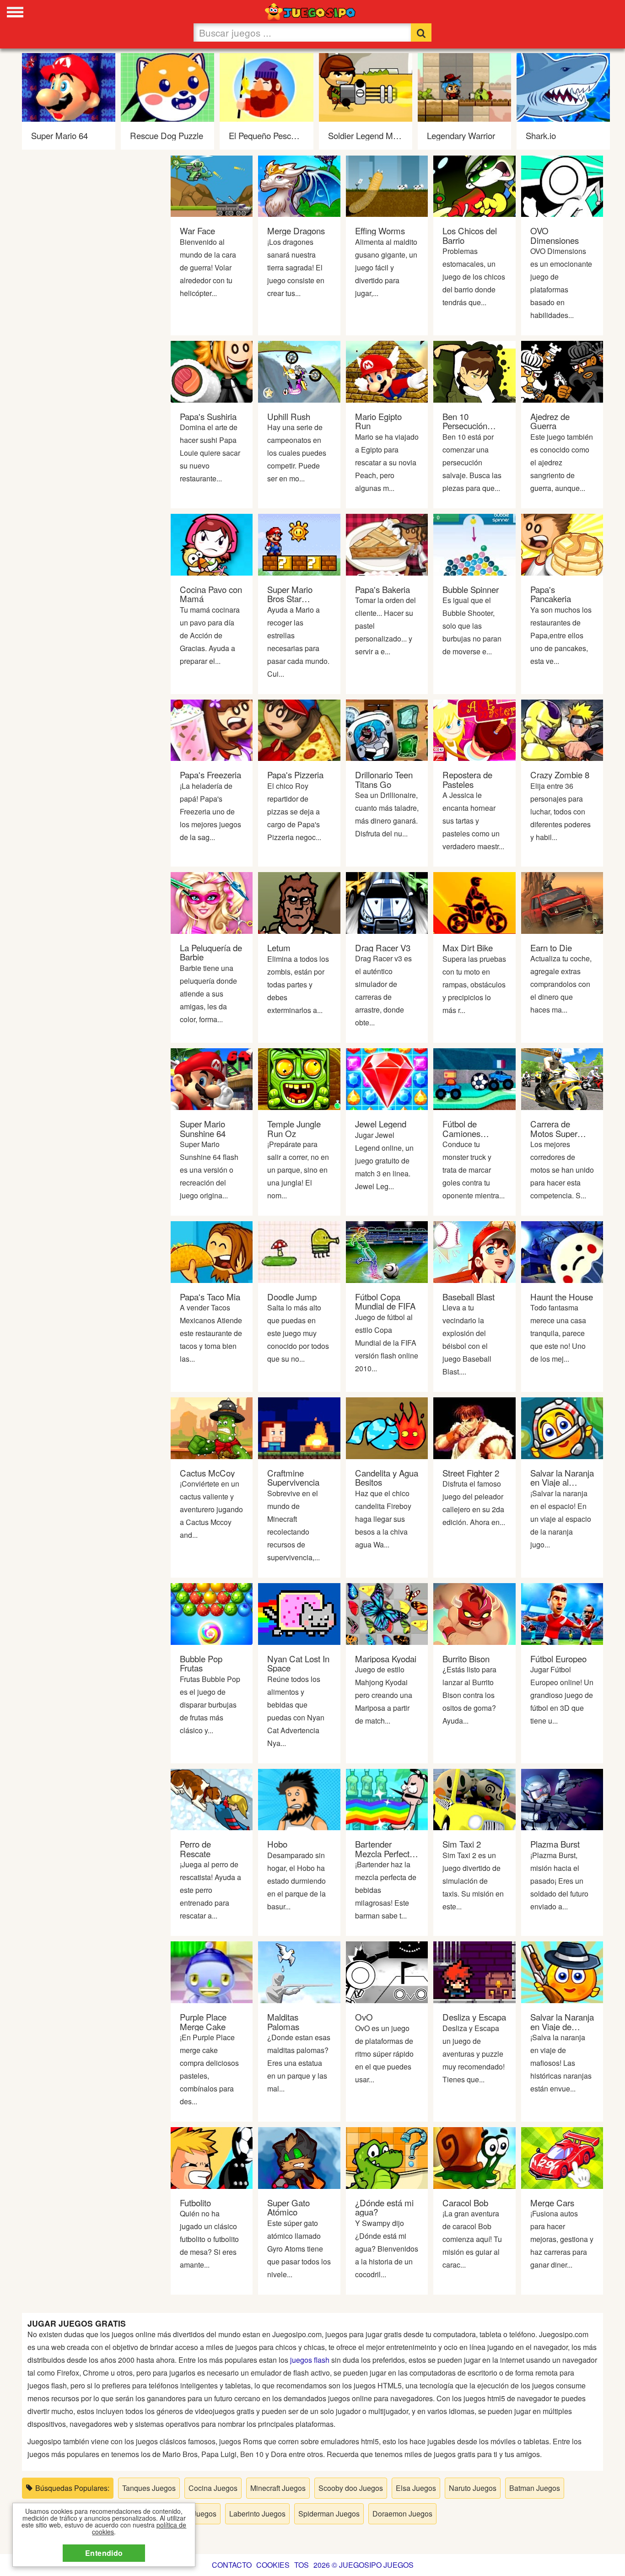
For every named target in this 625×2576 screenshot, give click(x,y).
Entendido (104, 2553)
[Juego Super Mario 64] (69, 86)
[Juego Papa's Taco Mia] (212, 1251)
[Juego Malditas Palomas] (299, 1971)
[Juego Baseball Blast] (474, 1251)
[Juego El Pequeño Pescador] (266, 86)
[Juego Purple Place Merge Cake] (212, 1971)
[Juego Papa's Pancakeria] (562, 543)
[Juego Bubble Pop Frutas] (212, 1613)
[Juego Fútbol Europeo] (562, 1613)
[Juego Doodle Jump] (299, 1251)
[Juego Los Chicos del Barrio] (474, 185)
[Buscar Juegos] (421, 32)
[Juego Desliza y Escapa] (474, 1971)
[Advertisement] (90, 298)
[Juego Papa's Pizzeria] (299, 729)
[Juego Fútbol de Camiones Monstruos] (474, 1078)
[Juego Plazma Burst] (562, 1798)
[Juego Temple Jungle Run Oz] (299, 1078)
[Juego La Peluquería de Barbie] (212, 902)
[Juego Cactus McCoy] (212, 1427)
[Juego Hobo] (299, 1798)
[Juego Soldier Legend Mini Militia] (366, 86)
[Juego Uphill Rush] (299, 371)
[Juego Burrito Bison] (474, 1613)
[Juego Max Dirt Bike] (474, 902)
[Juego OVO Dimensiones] (562, 185)
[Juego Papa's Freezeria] (212, 729)
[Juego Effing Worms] (387, 185)
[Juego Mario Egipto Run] (387, 371)
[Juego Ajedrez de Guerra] (562, 371)
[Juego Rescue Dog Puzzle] (167, 86)
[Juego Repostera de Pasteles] (474, 729)
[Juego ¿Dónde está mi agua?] (387, 2157)
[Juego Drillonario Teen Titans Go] (387, 729)
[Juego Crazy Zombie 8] (562, 729)
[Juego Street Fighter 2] (474, 1427)
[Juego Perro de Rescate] (212, 1798)
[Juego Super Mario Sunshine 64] (212, 1078)
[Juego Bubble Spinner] (474, 543)
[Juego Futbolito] (212, 2157)
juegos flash (310, 2360)
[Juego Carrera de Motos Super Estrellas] (562, 1078)
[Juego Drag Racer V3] (387, 902)
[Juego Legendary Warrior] (464, 86)
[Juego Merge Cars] (562, 2157)
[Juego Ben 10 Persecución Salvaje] (474, 371)
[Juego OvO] (387, 1971)
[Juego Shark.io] (563, 86)
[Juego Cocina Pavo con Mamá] (212, 543)
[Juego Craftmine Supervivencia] (299, 1427)
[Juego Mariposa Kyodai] (387, 1613)
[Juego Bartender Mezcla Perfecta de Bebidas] (387, 1798)
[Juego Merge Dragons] (299, 185)
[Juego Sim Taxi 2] (474, 1798)
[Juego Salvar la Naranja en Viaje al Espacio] (562, 1427)
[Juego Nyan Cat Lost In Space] (299, 1613)
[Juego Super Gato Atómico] (299, 2157)
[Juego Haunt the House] (562, 1251)
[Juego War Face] (212, 185)
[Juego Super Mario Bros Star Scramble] (299, 543)
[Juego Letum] (299, 902)
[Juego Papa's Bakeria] (387, 543)
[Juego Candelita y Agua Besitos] (387, 1427)
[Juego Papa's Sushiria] (212, 371)
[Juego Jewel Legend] (387, 1078)
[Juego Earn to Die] (562, 902)
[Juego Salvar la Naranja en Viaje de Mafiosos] (562, 1971)
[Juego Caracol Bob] (474, 2157)
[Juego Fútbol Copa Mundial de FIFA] (387, 1251)
